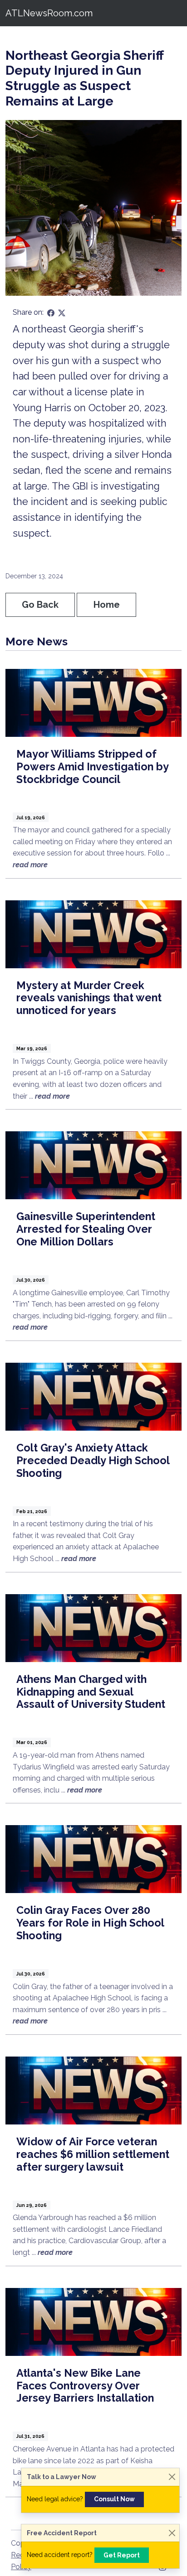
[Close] (172, 2477)
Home (107, 605)
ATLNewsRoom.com (49, 13)
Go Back (40, 605)
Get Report (122, 2555)
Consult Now (114, 2499)
